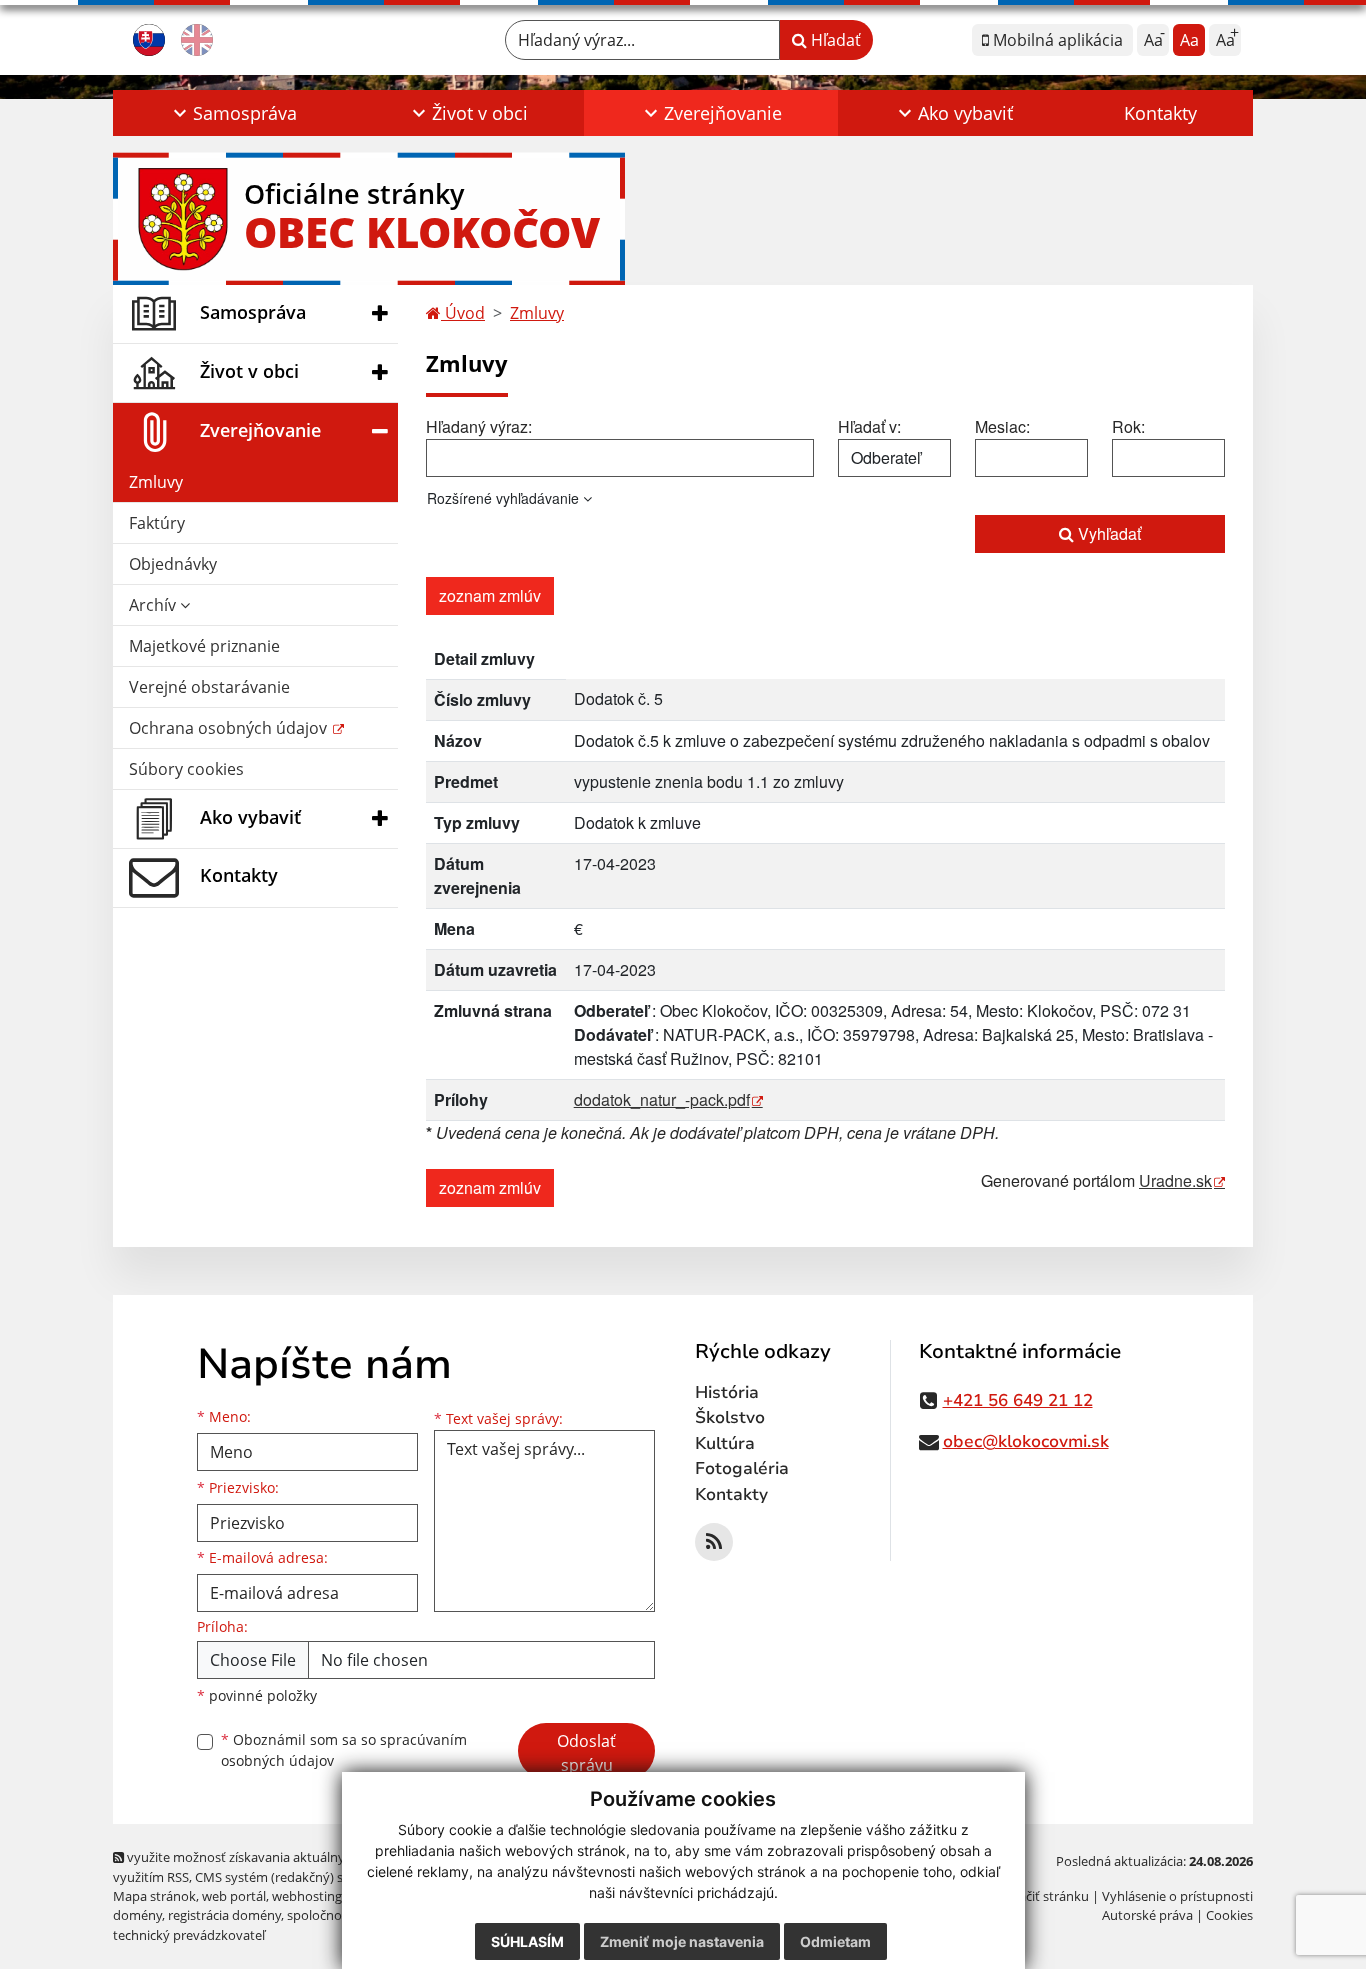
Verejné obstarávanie (209, 687)
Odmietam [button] (835, 1941)
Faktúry (157, 523)
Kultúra (725, 1443)
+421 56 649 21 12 (1018, 1400)
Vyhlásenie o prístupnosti (1177, 1896)
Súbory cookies (186, 769)
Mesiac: (1002, 426)
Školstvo (730, 1417)
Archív (154, 605)
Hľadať (834, 40)
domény (137, 1915)
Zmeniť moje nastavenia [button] (682, 1941)
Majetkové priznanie (204, 646)
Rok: (1128, 426)
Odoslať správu (586, 1753)
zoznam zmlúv (490, 595)
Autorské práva (1147, 1915)
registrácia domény (224, 1915)
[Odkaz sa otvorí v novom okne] (714, 1542)
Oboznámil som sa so (344, 1750)
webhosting (307, 1896)
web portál (234, 1896)
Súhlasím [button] (527, 1941)
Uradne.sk (1175, 1180)
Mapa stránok (154, 1896)
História (727, 1392)
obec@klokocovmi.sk (1026, 1441)
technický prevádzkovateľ (189, 1935)
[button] (233, 113)
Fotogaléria (742, 1468)
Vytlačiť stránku (1042, 1896)
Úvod (463, 313)
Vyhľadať (1107, 533)
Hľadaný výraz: (479, 426)
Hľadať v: (869, 426)
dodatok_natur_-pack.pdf (662, 1099)
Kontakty (1160, 113)
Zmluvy (156, 482)
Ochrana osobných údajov (230, 728)
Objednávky (173, 564)
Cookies (1229, 1915)
